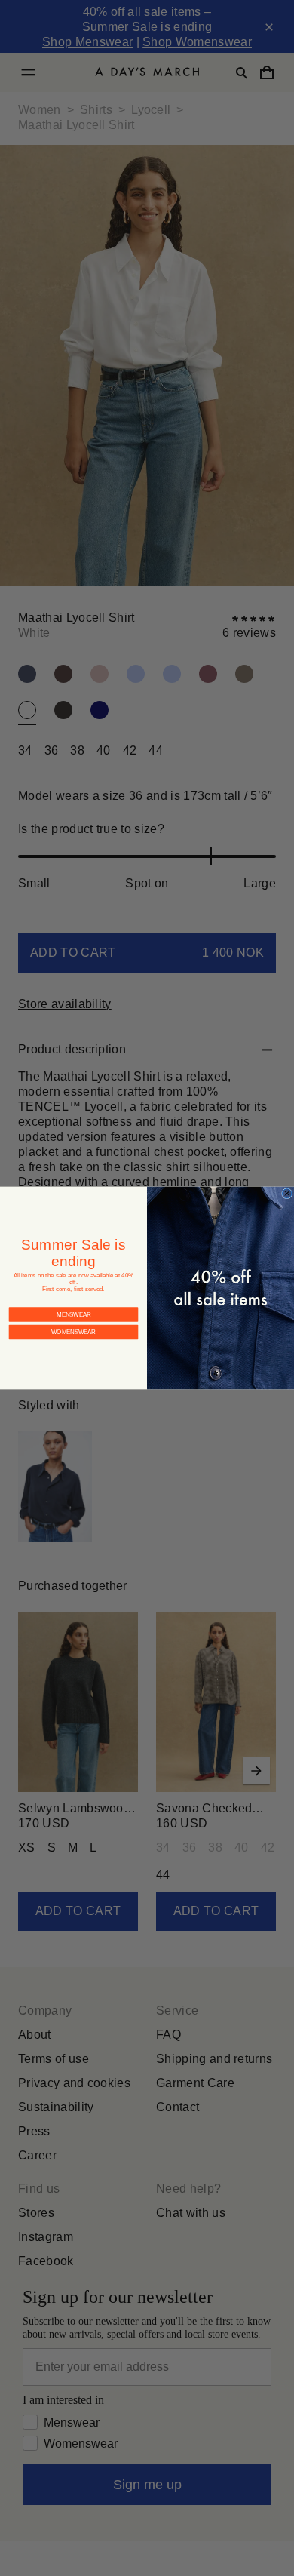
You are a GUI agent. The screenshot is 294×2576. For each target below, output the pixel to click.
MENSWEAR (73, 1302)
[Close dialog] (286, 1194)
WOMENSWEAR (74, 1320)
